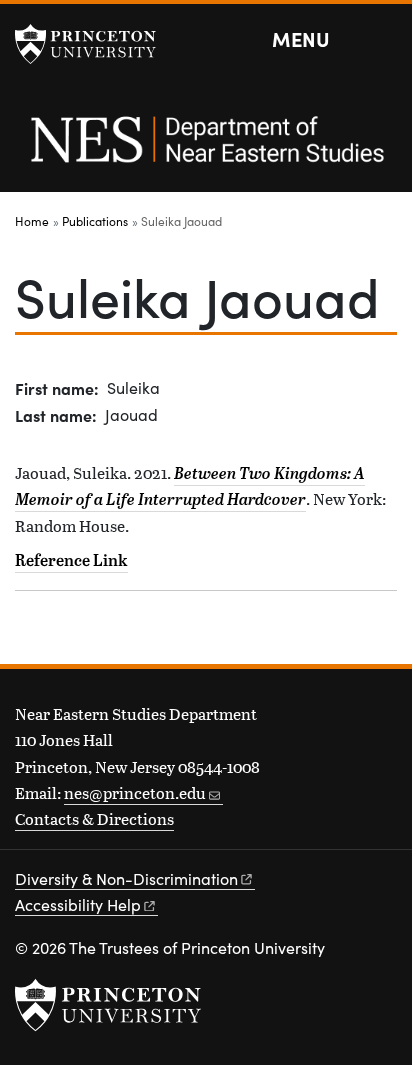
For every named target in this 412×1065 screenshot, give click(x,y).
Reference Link (71, 560)
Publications (95, 221)
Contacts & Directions (94, 818)
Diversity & (126, 878)
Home (32, 221)
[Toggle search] (384, 40)
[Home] (206, 150)
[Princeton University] (95, 44)
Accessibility (78, 904)
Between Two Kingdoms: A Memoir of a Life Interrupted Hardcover (190, 486)
